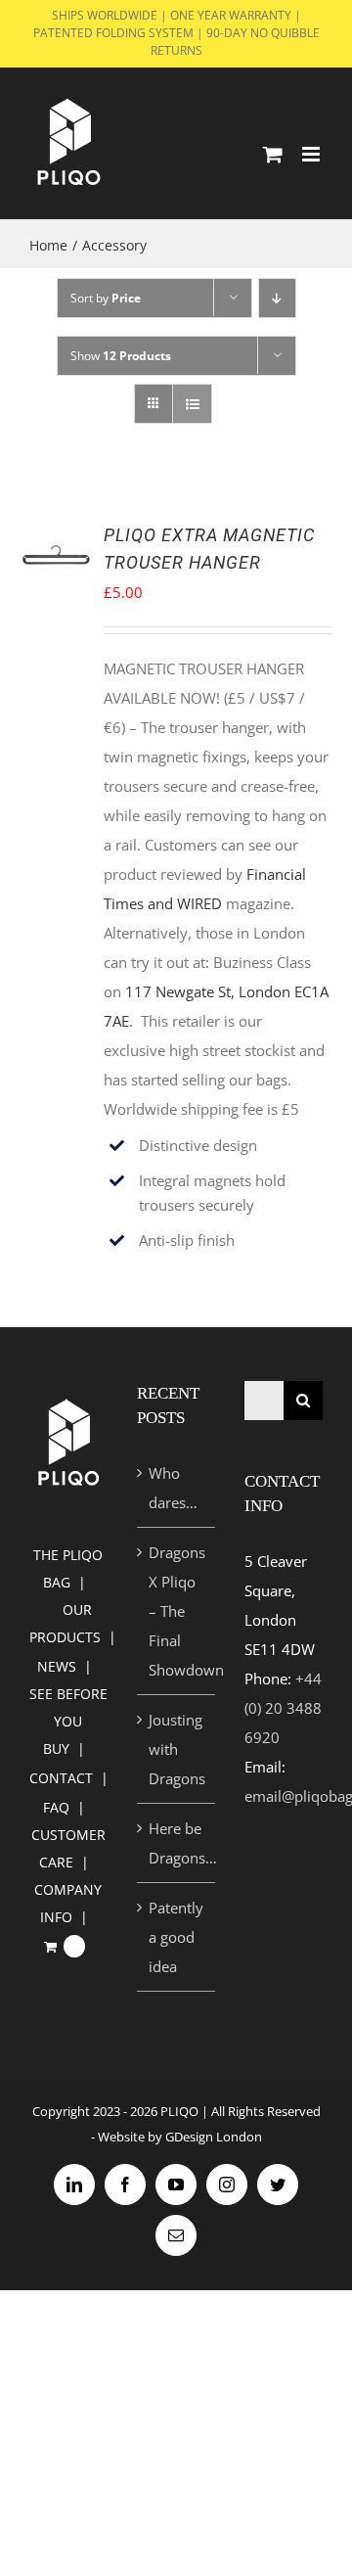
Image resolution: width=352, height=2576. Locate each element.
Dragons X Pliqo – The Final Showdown (177, 1611)
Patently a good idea (176, 1937)
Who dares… (173, 1488)
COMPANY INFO (68, 1903)
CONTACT (61, 1778)
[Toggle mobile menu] (312, 154)
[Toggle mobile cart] (273, 154)
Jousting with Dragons (177, 1749)
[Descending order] (277, 298)
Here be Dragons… (177, 1843)
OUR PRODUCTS (65, 1623)
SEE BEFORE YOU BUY (68, 1721)
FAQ (56, 1807)
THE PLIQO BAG (68, 1568)
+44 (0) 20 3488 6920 (283, 1708)
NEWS (57, 1666)
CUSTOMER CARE (68, 1848)
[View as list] (192, 404)
